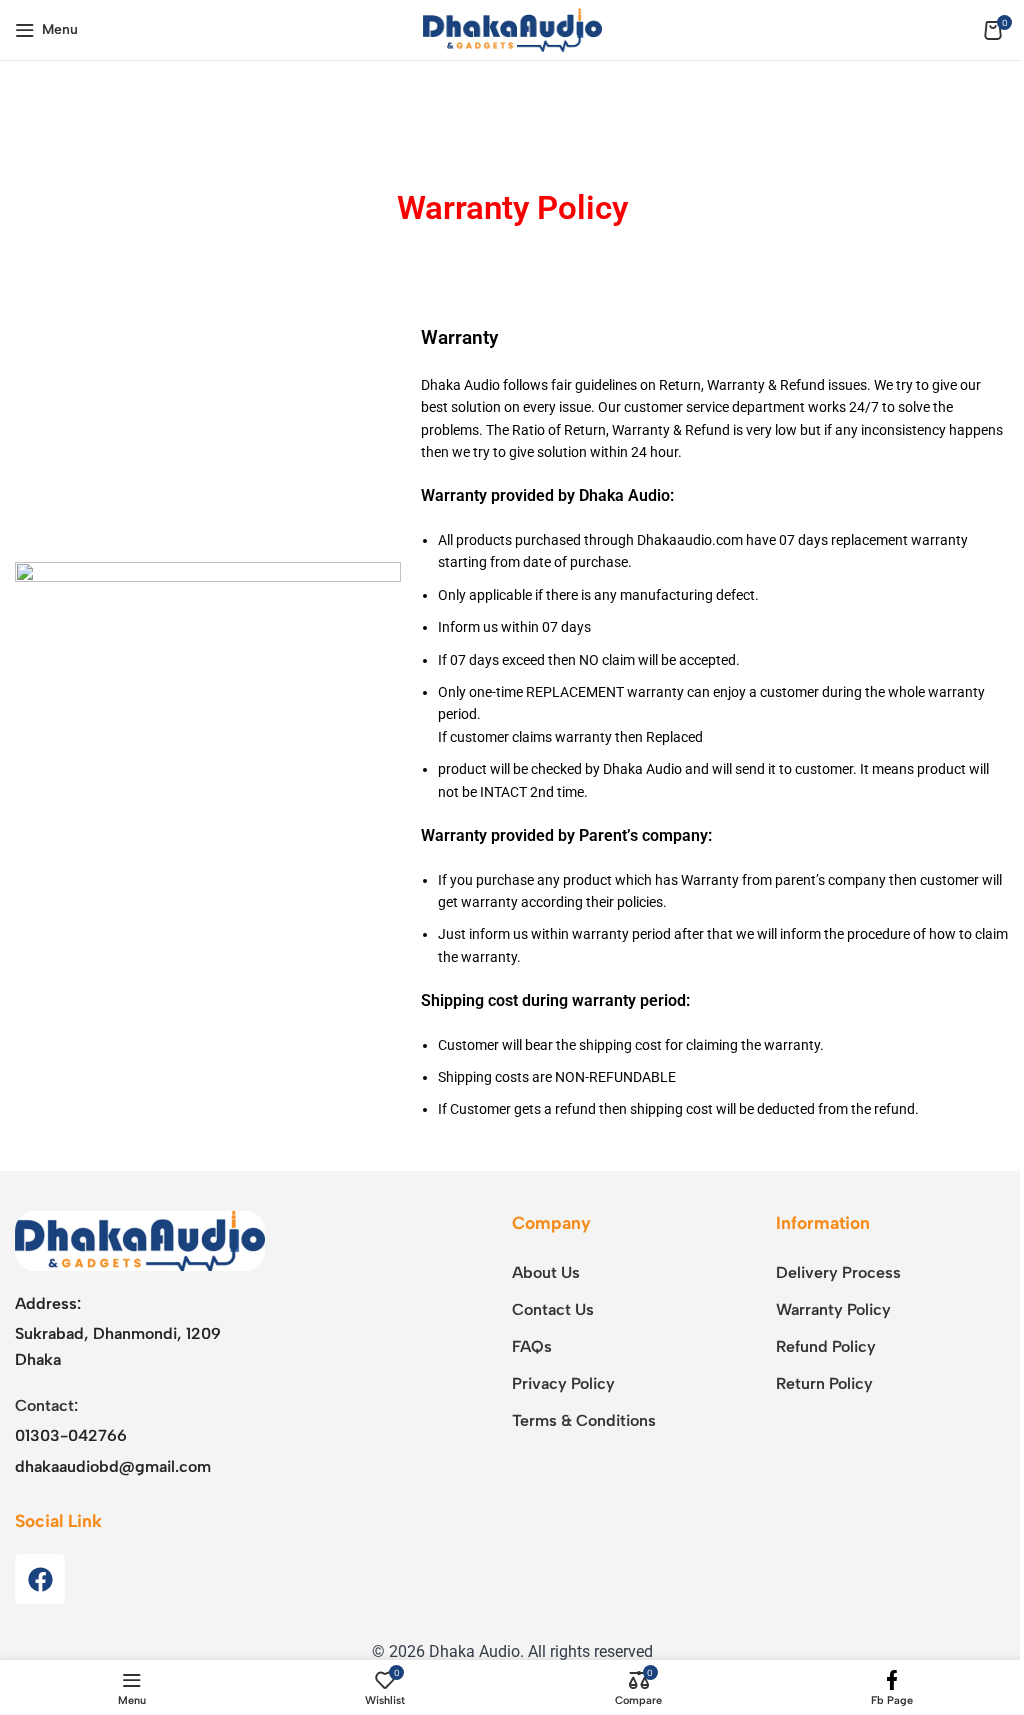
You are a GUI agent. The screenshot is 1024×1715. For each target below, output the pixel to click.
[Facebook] (40, 1579)
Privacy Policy (563, 1383)
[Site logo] (512, 28)
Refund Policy (826, 1346)
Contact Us (553, 1309)
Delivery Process (838, 1272)
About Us (546, 1272)
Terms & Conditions (584, 1420)
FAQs (532, 1346)
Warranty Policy (833, 1309)
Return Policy (824, 1383)
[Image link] (140, 1239)
